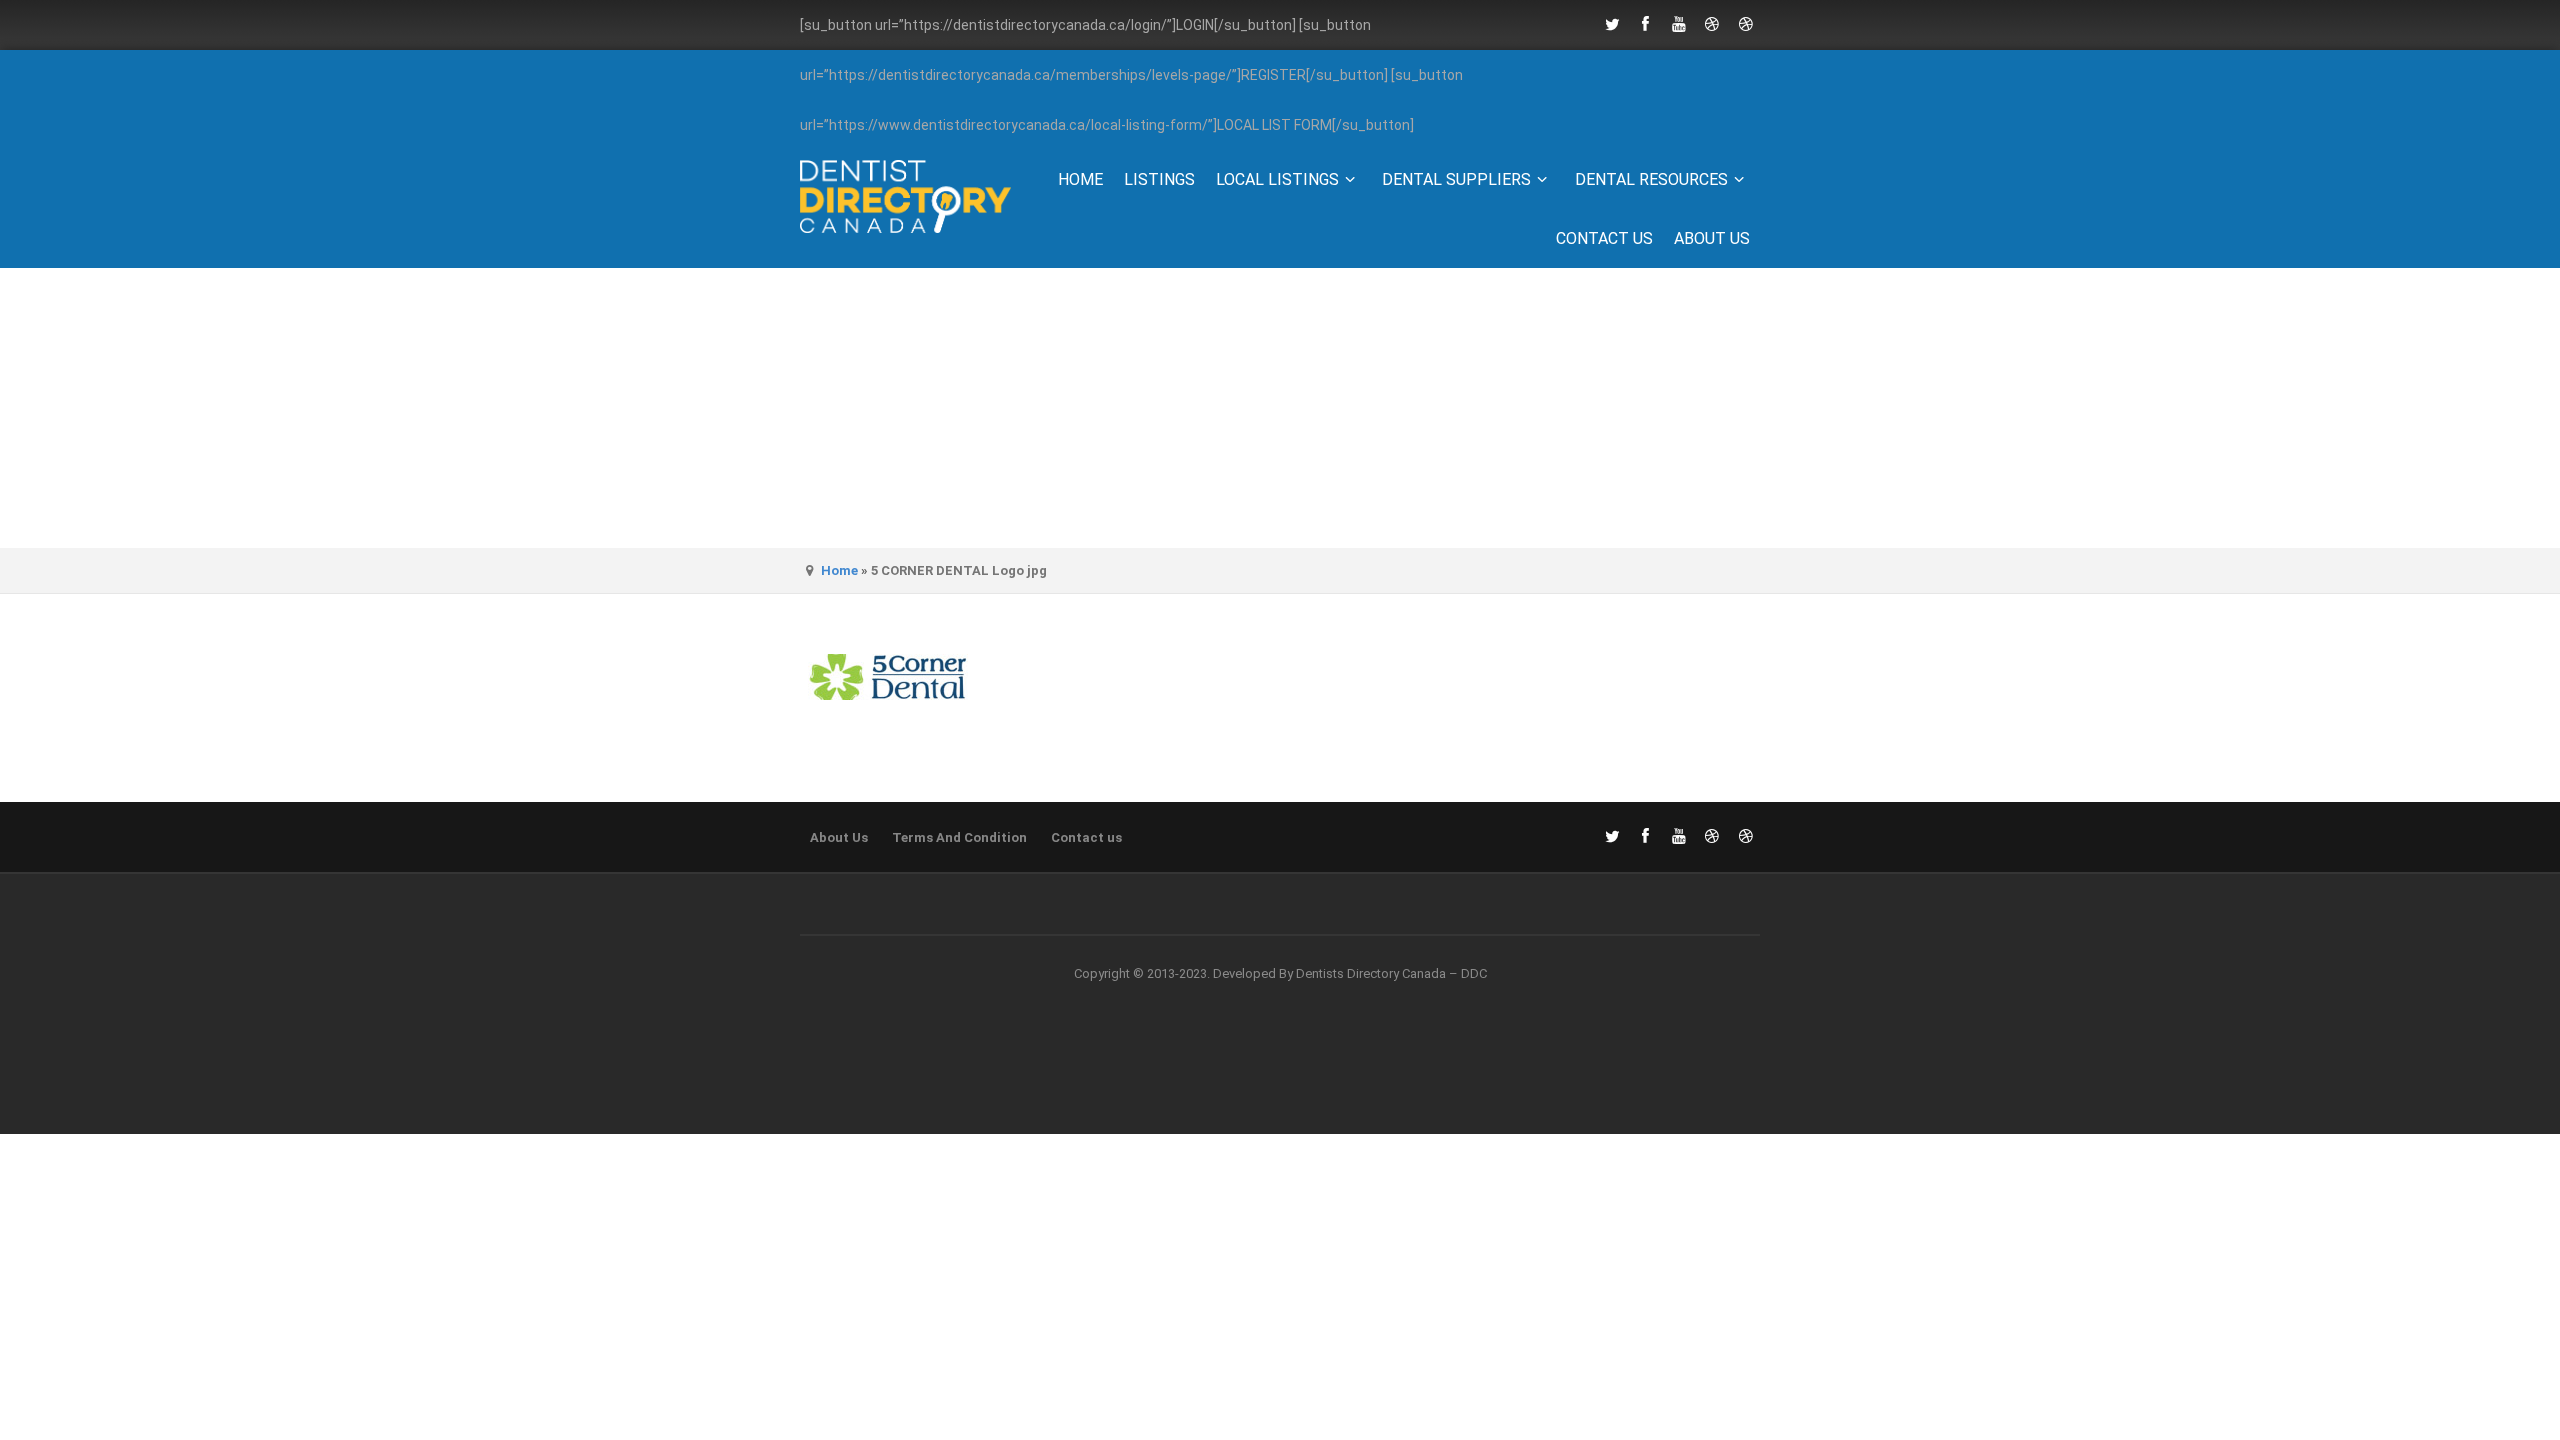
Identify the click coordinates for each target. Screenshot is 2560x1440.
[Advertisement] (1280, 408)
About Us (1712, 238)
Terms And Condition (959, 837)
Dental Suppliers (1456, 179)
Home (1080, 179)
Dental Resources (1651, 179)
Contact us (1604, 238)
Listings (1159, 179)
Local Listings (1277, 179)
